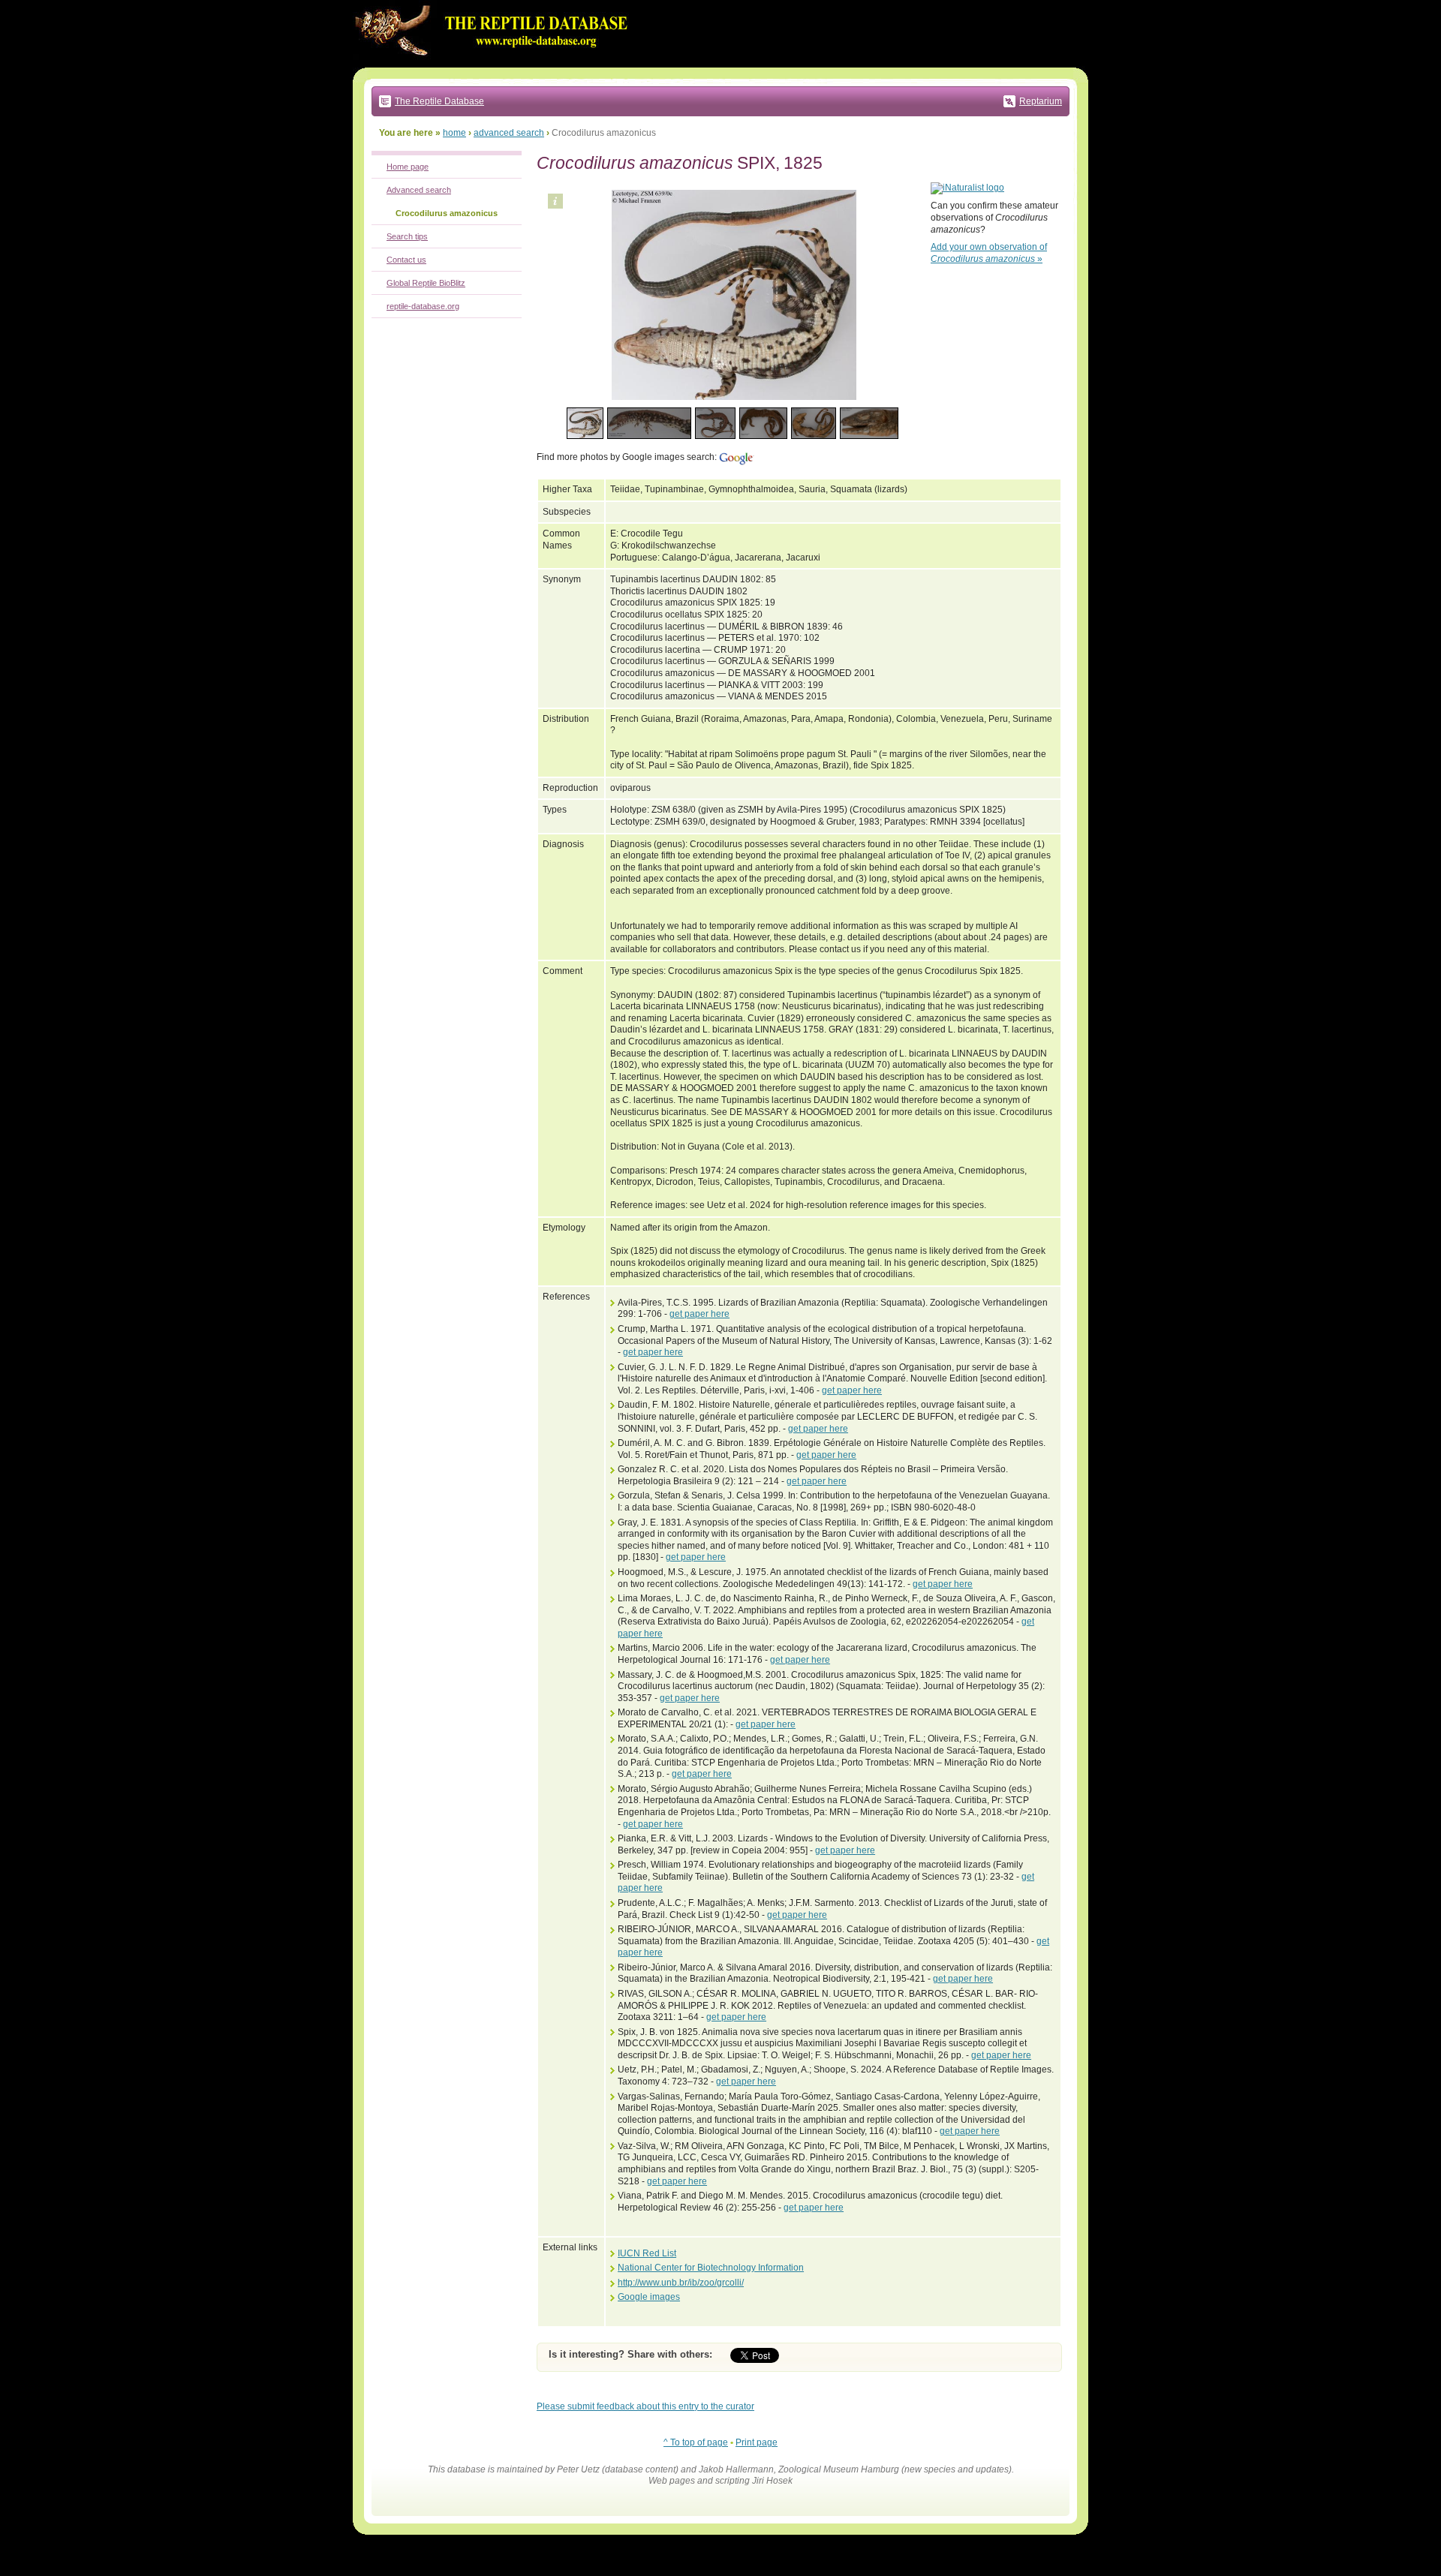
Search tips (407, 236)
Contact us (406, 260)
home (454, 133)
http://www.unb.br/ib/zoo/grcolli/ (681, 2283)
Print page (757, 2442)
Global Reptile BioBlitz (426, 283)
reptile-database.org (423, 306)
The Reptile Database (439, 101)
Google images (649, 2297)
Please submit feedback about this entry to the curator (645, 2406)
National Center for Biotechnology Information (711, 2268)
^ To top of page (696, 2442)
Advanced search (419, 190)
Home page (408, 167)
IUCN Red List (647, 2253)
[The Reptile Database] (495, 65)
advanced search (509, 133)
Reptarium (1041, 101)
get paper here (699, 1314)
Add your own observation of (989, 253)
